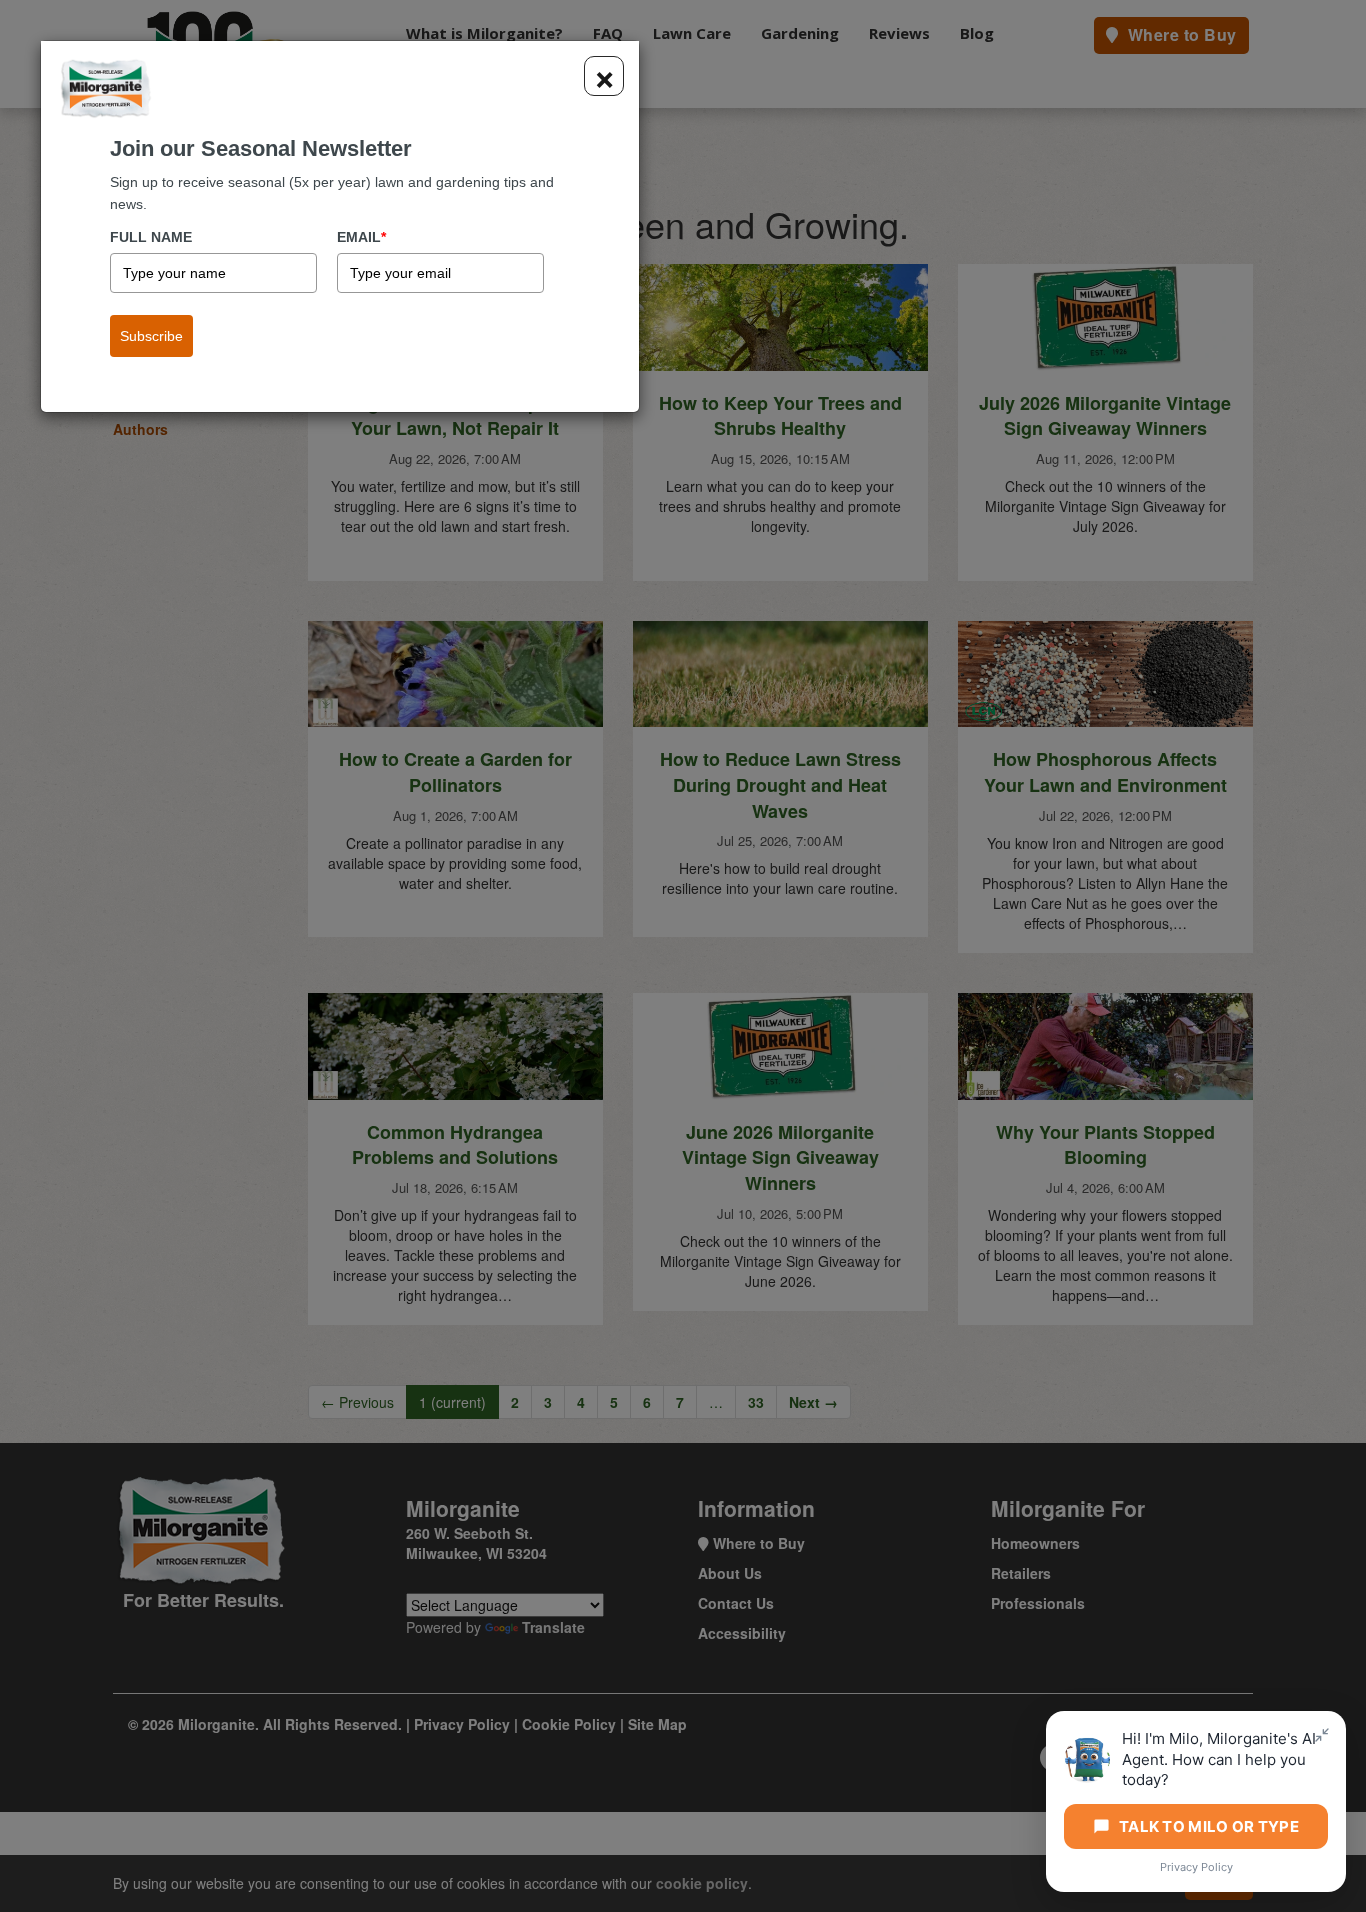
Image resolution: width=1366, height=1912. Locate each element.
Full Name (151, 237)
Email (361, 237)
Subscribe (151, 336)
